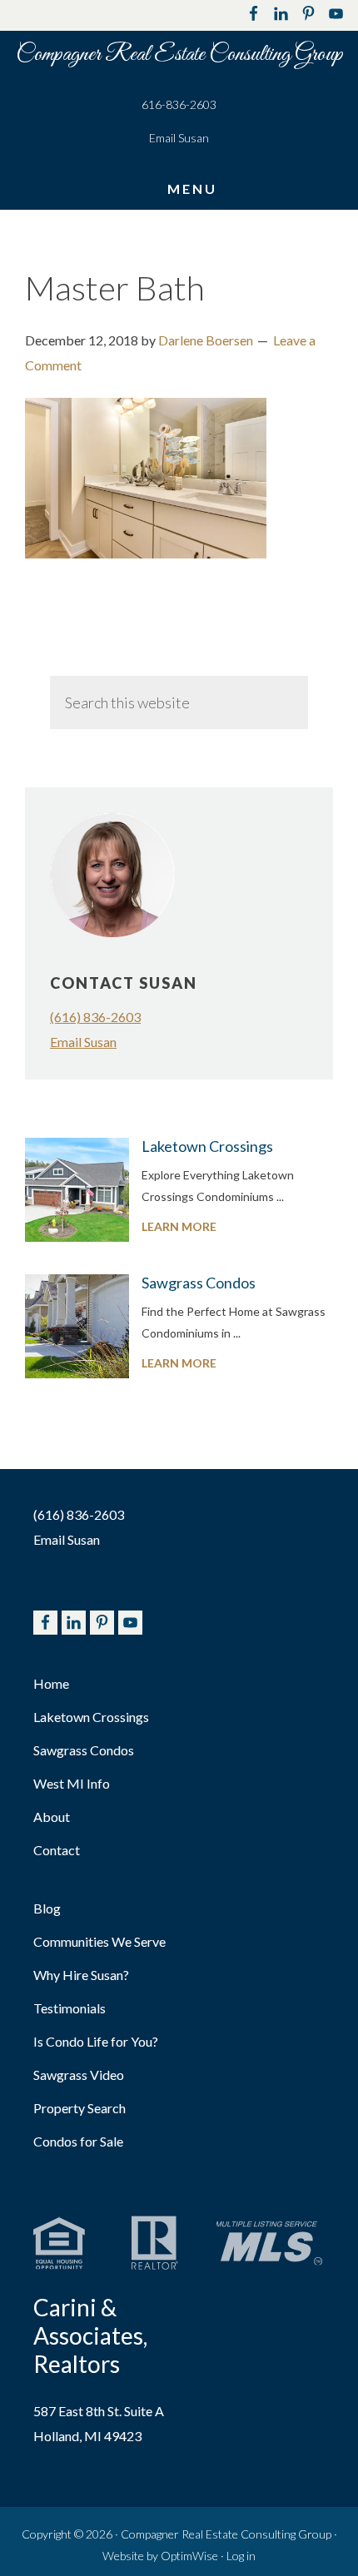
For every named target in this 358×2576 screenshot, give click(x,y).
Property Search (80, 2108)
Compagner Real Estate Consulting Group (179, 55)
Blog (47, 1908)
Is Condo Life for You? (96, 2041)
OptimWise (189, 2556)
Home (51, 1683)
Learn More (213, 1228)
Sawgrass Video (79, 2075)
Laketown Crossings (207, 1146)
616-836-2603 (179, 104)
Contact (57, 1850)
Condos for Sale (78, 2141)
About (52, 1817)
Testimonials (70, 2008)
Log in (241, 2556)
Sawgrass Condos (199, 1283)
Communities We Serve (99, 1941)
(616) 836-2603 (95, 1017)
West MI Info (72, 1783)
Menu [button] (192, 188)
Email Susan (179, 138)
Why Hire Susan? (81, 1975)
